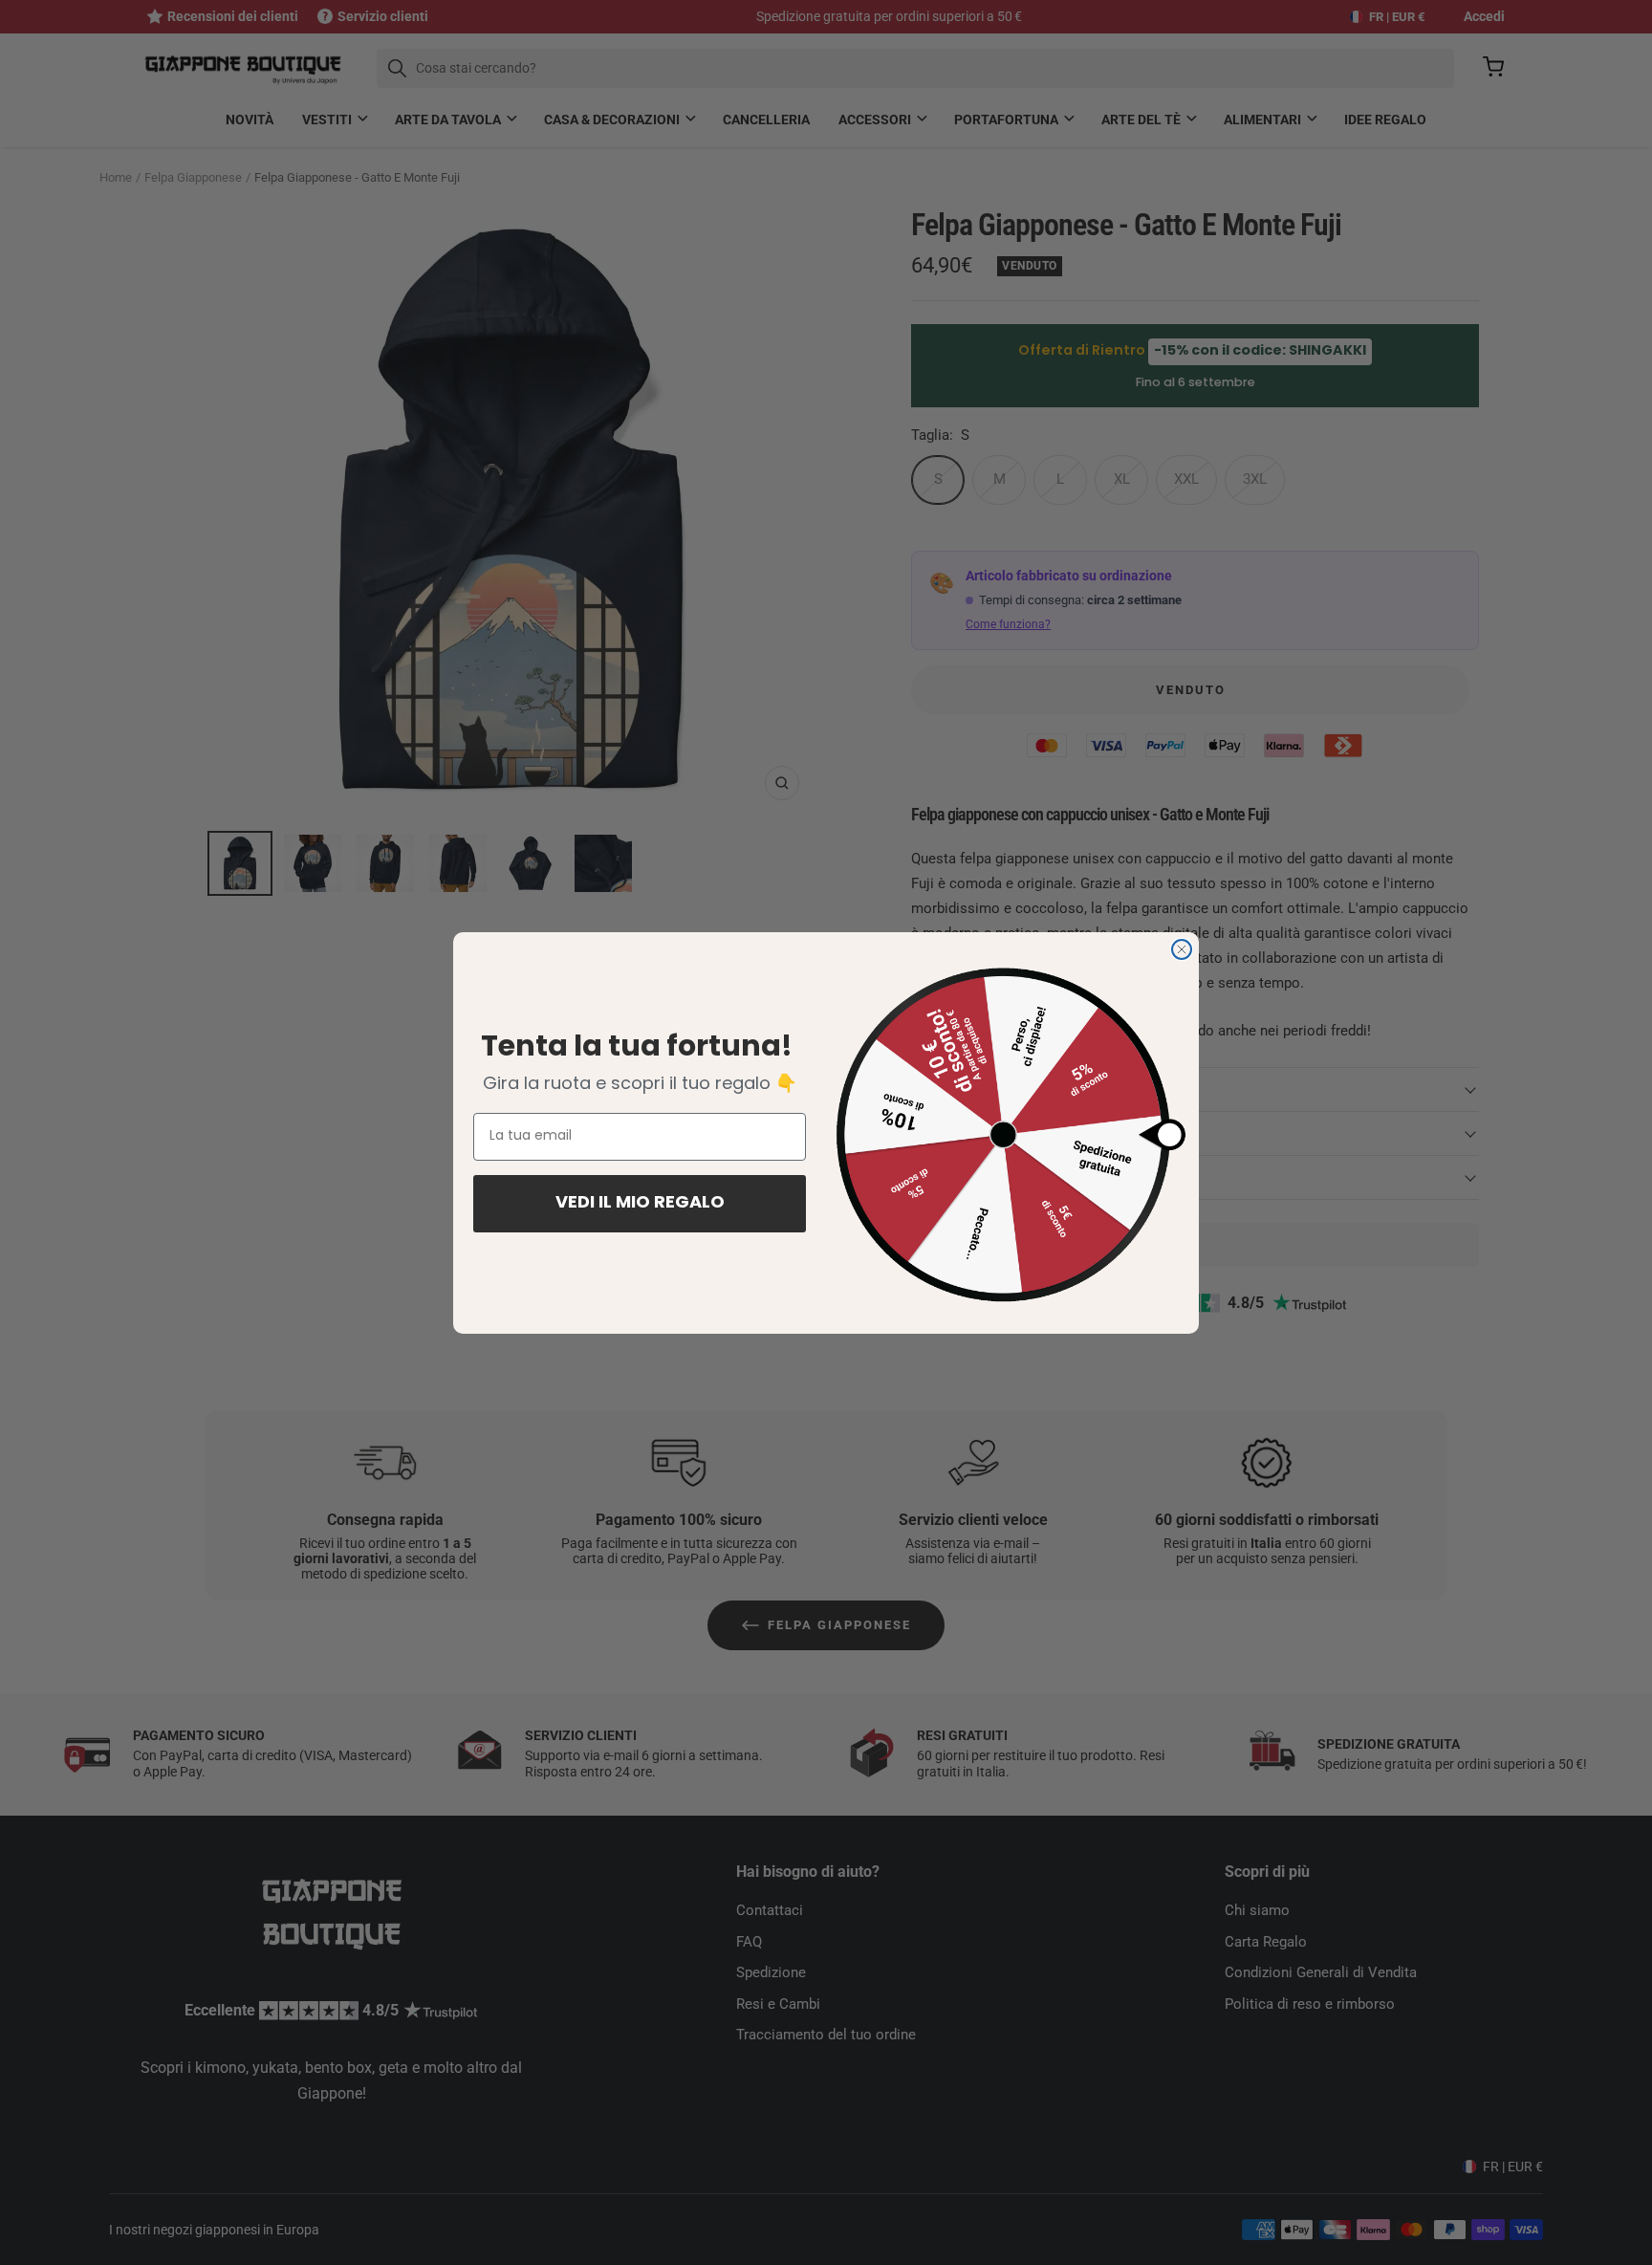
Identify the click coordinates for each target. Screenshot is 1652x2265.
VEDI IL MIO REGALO (640, 1204)
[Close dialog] (1182, 949)
